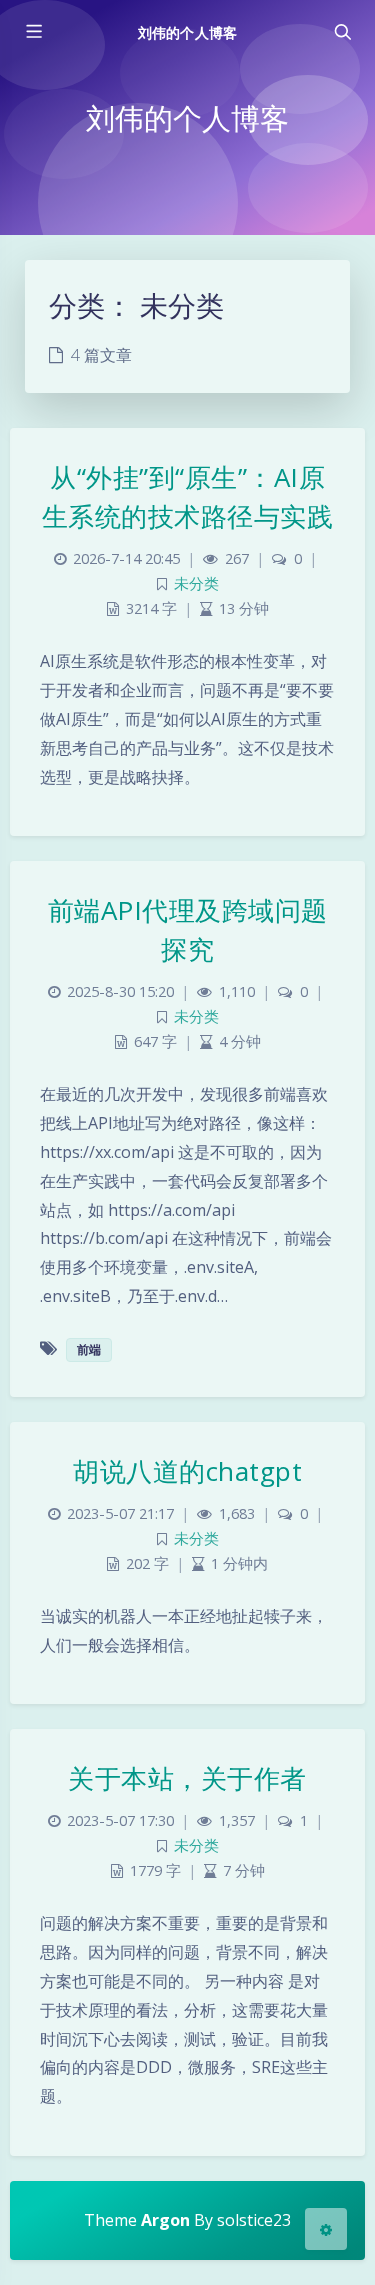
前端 (89, 1349)
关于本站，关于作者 (187, 1778)
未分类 (196, 583)
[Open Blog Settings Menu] (326, 2229)
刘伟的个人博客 (187, 32)
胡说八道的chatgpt (187, 1471)
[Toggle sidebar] (33, 32)
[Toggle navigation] (342, 32)
